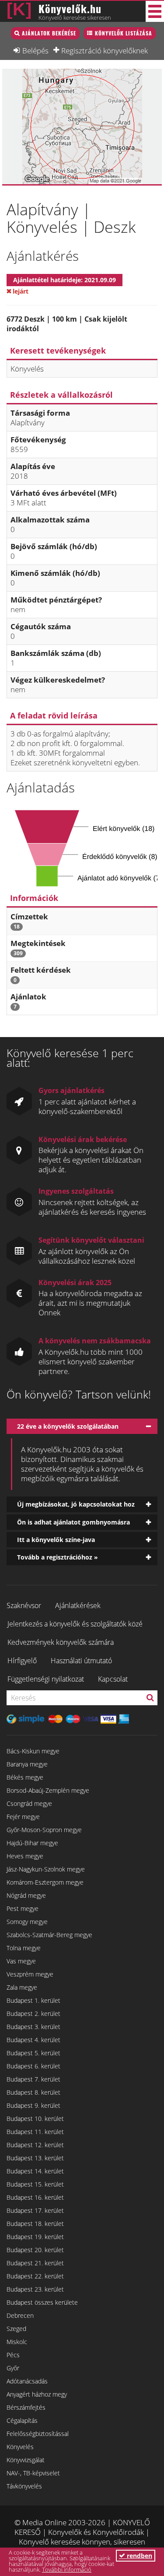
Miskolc (17, 2342)
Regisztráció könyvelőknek (105, 50)
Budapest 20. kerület (35, 2250)
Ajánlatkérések (78, 1605)
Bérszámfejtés (26, 2407)
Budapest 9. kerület (33, 2105)
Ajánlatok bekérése (49, 33)
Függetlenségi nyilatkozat (46, 1679)
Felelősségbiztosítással (38, 2434)
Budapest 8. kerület (33, 2092)
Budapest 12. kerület (35, 2145)
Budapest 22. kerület (35, 2276)
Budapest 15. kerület (35, 2184)
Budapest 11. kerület (35, 2132)
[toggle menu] (155, 11)
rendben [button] (139, 2556)
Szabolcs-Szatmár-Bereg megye (49, 1935)
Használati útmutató (81, 1661)
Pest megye (23, 1908)
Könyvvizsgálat (26, 2460)
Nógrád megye (26, 1895)
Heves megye (25, 1856)
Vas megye (21, 1961)
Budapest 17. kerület (35, 2210)
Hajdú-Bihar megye (32, 1843)
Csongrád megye (29, 1803)
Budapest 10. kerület (35, 2119)
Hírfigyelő (22, 1661)
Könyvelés (20, 2447)
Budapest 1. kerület (33, 2000)
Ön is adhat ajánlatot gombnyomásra (73, 1522)
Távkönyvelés (24, 2486)
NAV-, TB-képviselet (33, 2473)
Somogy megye (27, 1922)
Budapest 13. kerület (35, 2158)
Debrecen (20, 2315)
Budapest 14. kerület (35, 2171)
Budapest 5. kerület (33, 2053)
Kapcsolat (113, 1679)
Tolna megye (24, 1948)
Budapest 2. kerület (33, 2013)
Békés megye (25, 1777)
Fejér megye (23, 1817)
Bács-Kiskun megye (33, 1751)
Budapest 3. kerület (33, 2027)
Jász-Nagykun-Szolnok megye (46, 1869)
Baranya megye (27, 1764)
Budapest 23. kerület (35, 2289)
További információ (67, 2569)
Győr (13, 2368)
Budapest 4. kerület (33, 2040)
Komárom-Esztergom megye (45, 1882)
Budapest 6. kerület (33, 2066)
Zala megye (22, 1987)
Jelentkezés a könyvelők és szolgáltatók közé (75, 1624)
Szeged (16, 2329)
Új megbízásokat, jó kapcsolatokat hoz (76, 1504)
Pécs (13, 2355)
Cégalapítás (22, 2420)
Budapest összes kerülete (42, 2302)
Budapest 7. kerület (33, 2079)
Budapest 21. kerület (35, 2263)
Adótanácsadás (27, 2381)
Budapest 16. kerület (35, 2197)
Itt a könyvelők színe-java (56, 1540)
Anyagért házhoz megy (37, 2394)
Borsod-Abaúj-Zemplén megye (48, 1790)
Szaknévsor (24, 1605)
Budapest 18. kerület (35, 2224)
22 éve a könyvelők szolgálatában (68, 1426)
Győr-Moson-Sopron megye (44, 1830)
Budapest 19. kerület (35, 2237)
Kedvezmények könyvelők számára (61, 1642)
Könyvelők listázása (124, 33)
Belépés (35, 50)
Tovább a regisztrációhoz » (58, 1557)
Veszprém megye (30, 1974)
